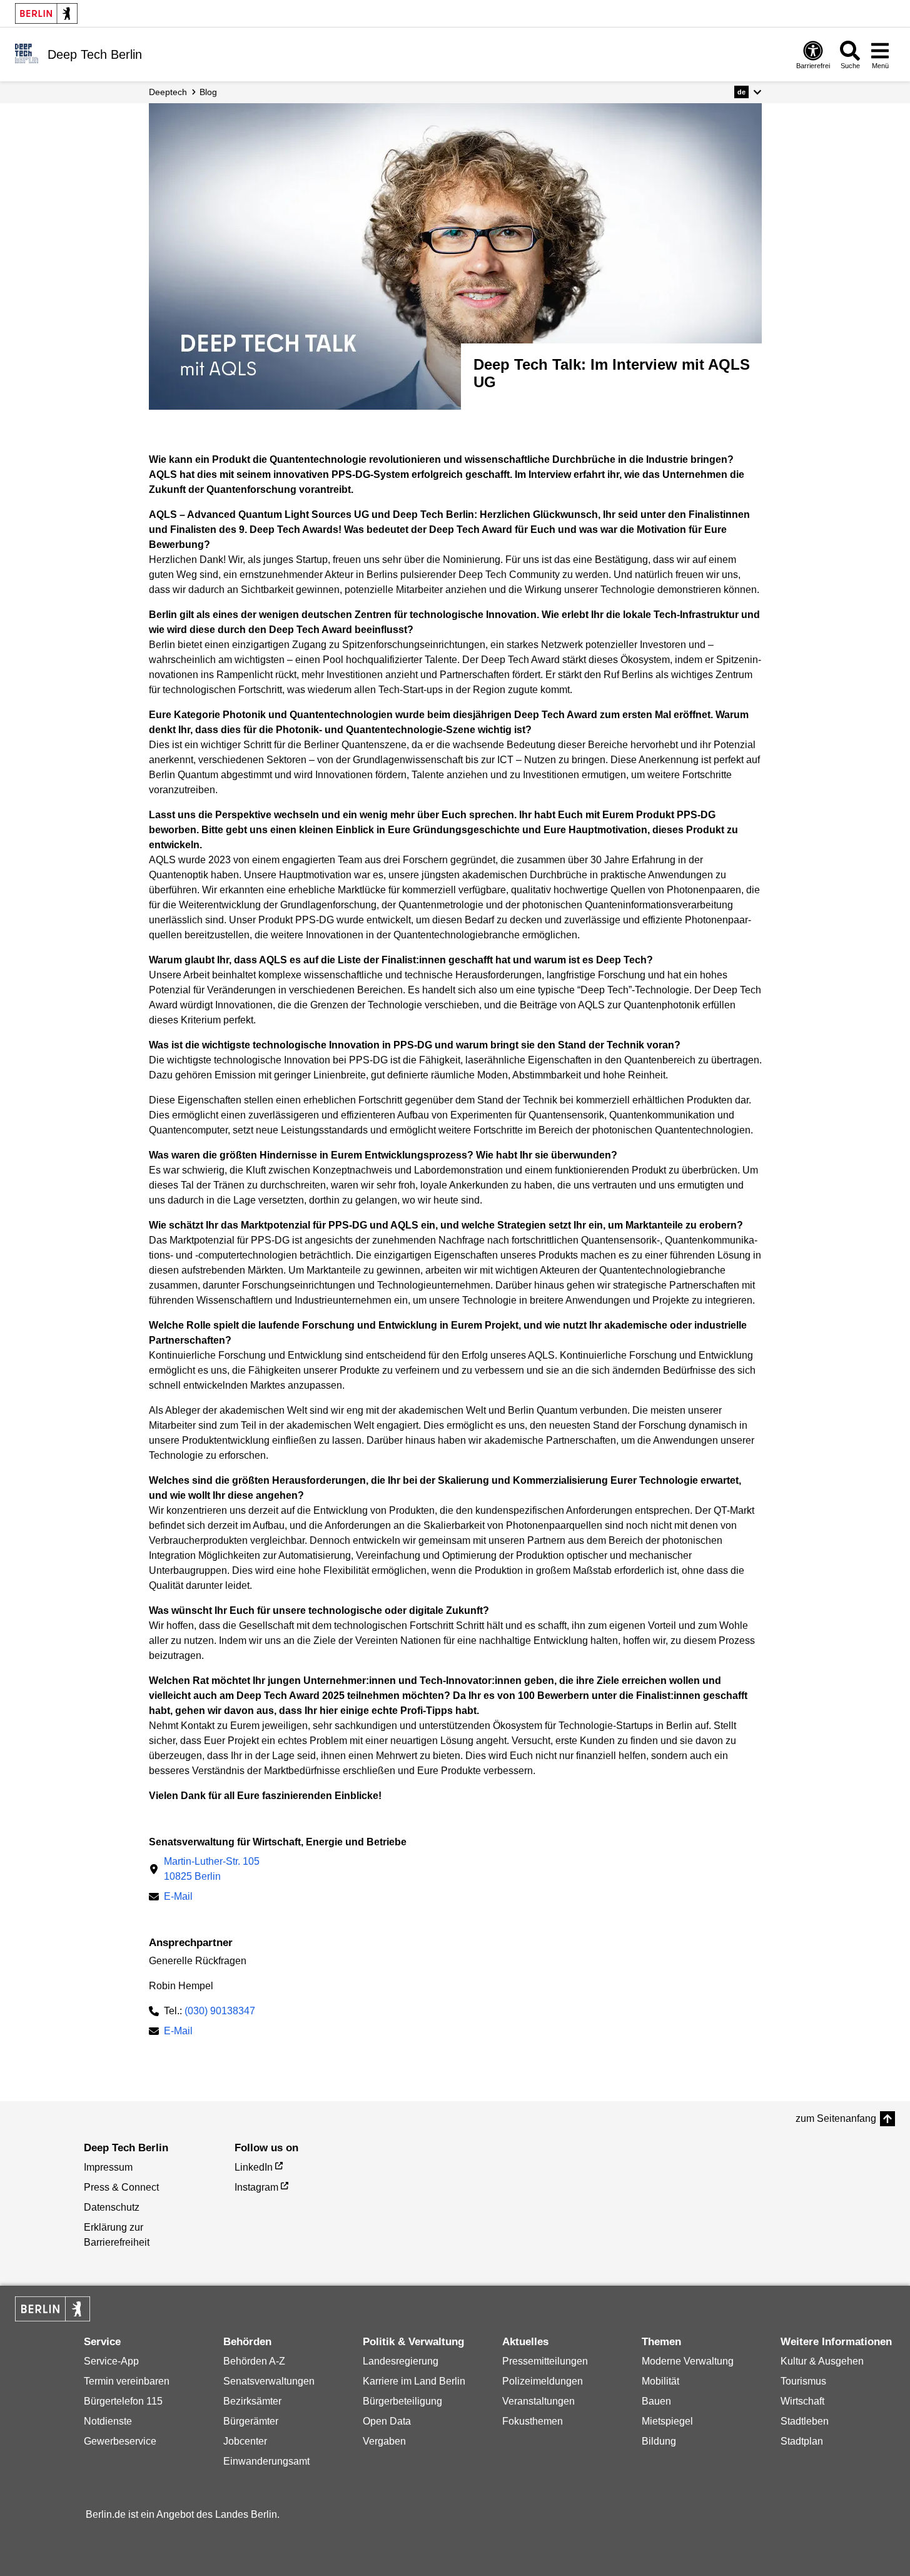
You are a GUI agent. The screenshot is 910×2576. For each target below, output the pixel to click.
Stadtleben (805, 2421)
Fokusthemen (533, 2421)
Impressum (108, 2167)
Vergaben (384, 2441)
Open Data (387, 2421)
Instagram (256, 2187)
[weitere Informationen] (27, 53)
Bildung (659, 2441)
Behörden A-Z (254, 2361)
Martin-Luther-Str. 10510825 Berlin (212, 1869)
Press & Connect (121, 2187)
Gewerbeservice (120, 2441)
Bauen (656, 2401)
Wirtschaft (802, 2401)
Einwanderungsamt (266, 2461)
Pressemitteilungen (545, 2361)
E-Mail (178, 1898)
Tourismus (803, 2381)
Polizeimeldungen (543, 2381)
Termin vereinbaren (127, 2381)
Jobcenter (245, 2441)
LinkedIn (254, 2167)
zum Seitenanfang (836, 2118)
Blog (208, 92)
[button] (748, 92)
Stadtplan (802, 2441)
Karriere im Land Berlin (414, 2381)
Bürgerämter (251, 2421)
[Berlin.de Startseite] (46, 13)
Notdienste (108, 2421)
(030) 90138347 (220, 2011)
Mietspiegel (667, 2421)
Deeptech (168, 92)
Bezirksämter (252, 2401)
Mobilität (660, 2381)
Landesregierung (401, 2361)
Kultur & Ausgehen (822, 2361)
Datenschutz (112, 2207)
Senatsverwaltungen (269, 2381)
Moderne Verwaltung (688, 2361)
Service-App (111, 2361)
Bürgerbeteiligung (402, 2401)
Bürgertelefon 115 (123, 2401)
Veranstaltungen (538, 2401)
